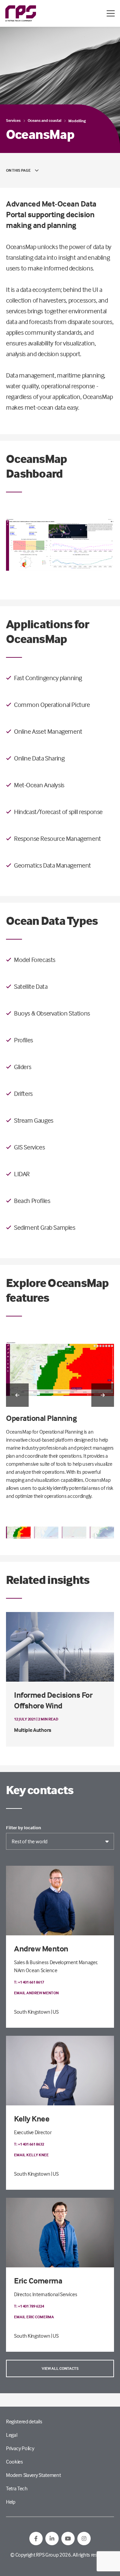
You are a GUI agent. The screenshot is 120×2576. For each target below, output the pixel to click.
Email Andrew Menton (36, 1993)
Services (13, 120)
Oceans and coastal (44, 120)
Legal (11, 2435)
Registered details (24, 2421)
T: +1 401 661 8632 (29, 2144)
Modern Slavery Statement (33, 2475)
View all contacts (60, 2368)
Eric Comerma (38, 2281)
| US (55, 2012)
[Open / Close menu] (111, 13)
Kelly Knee (32, 2119)
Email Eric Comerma (34, 2317)
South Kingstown (32, 2012)
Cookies (14, 2462)
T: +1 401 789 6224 (29, 2306)
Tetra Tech (17, 2488)
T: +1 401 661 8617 (29, 1982)
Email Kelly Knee (31, 2155)
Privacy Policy (20, 2448)
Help (11, 2502)
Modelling (77, 121)
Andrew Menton (41, 1949)
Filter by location (23, 1828)
